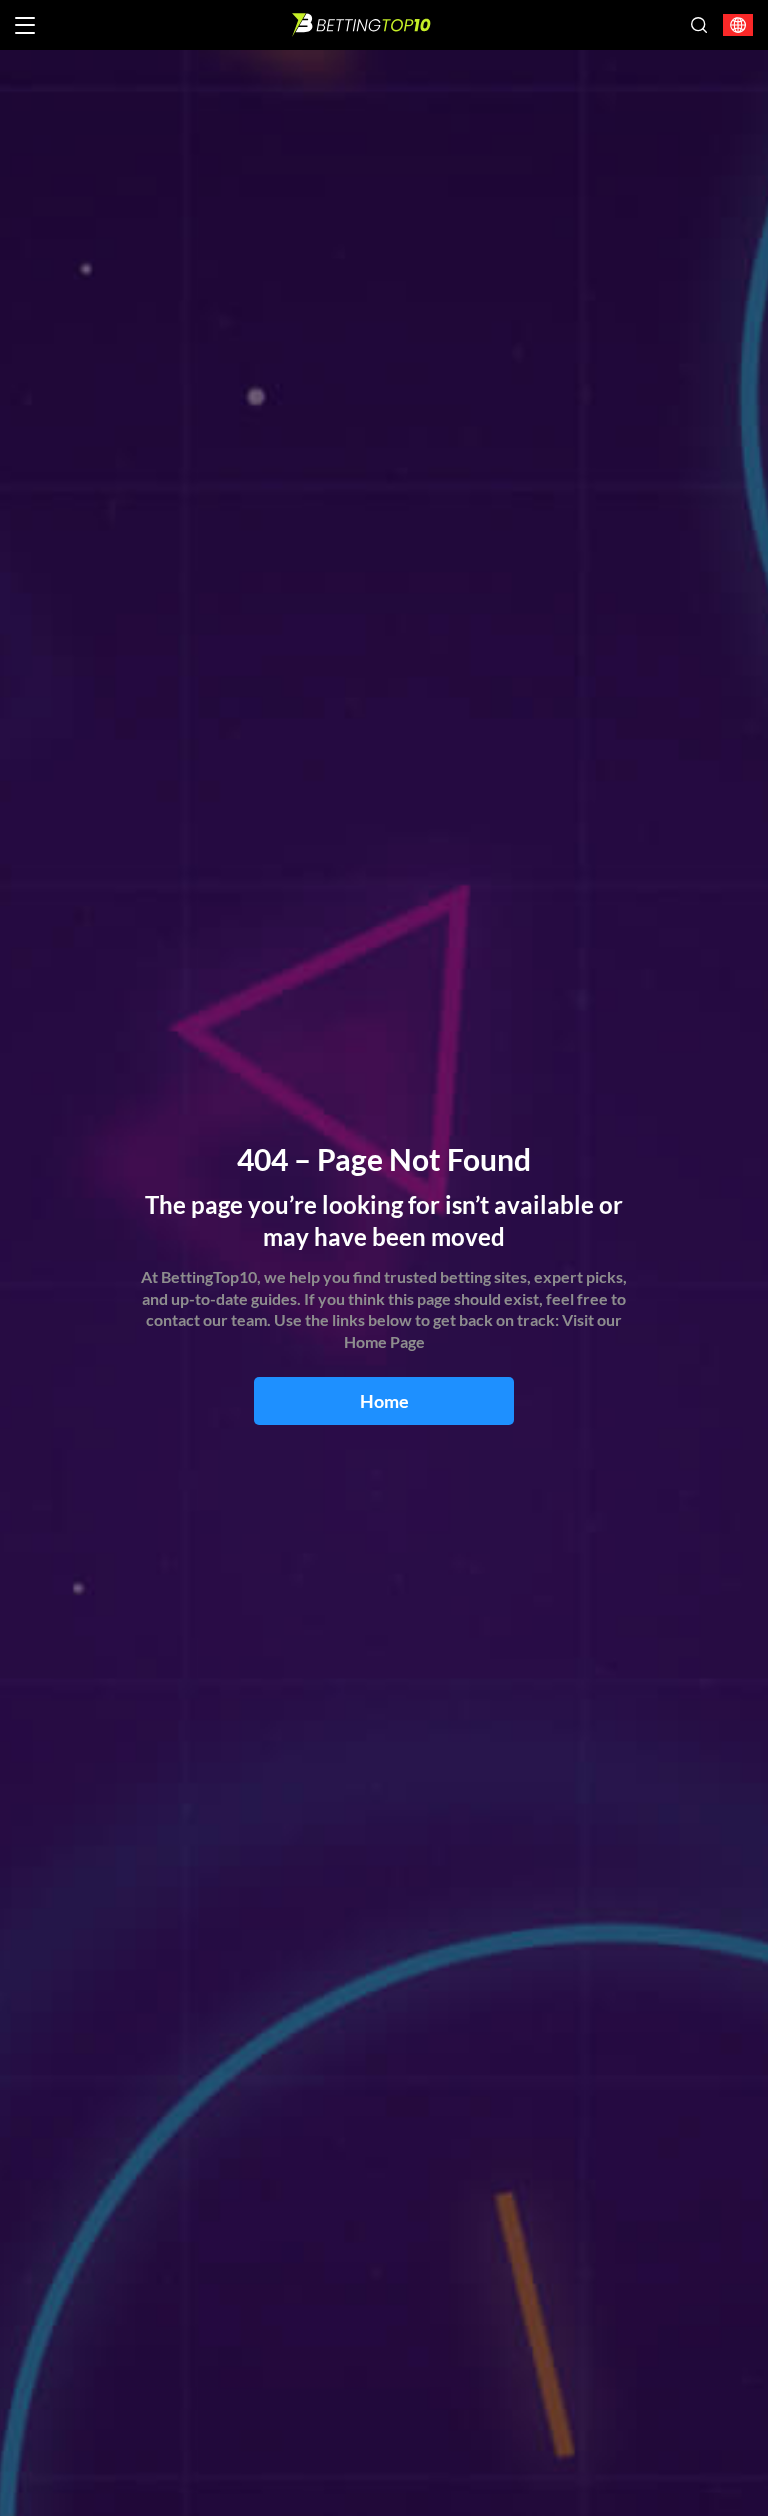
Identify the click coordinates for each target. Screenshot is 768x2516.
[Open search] (699, 25)
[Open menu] (25, 25)
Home (384, 1401)
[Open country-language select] (738, 25)
